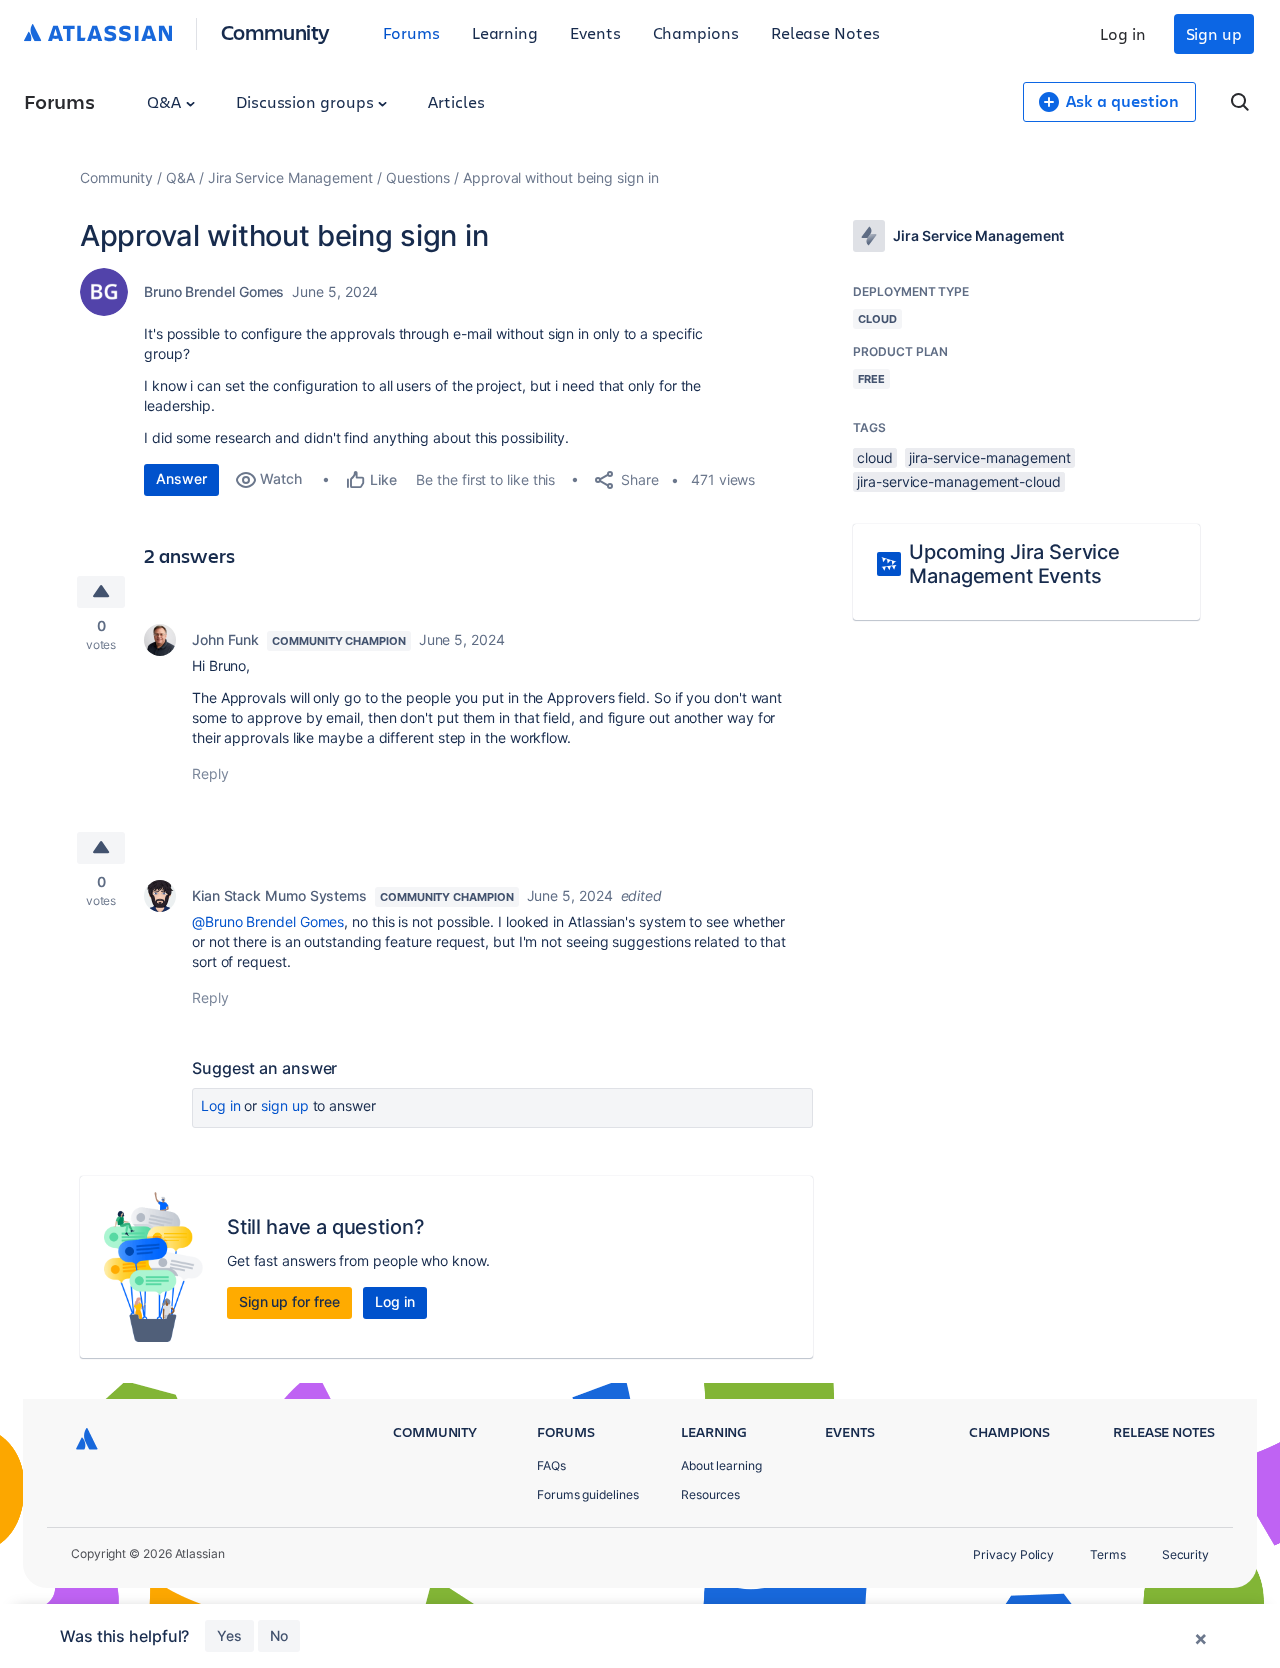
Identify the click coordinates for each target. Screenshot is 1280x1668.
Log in (1123, 33)
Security (1185, 1554)
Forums (411, 32)
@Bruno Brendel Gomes (268, 921)
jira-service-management (990, 457)
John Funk (225, 639)
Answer (181, 478)
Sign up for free (289, 1301)
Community (275, 31)
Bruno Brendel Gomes (214, 291)
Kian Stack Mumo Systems (279, 895)
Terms (1108, 1554)
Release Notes (825, 32)
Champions (696, 32)
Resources (710, 1494)
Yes (229, 1635)
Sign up (1214, 33)
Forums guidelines (588, 1494)
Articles (456, 101)
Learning (505, 32)
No (279, 1635)
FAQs (551, 1465)
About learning (721, 1465)
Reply (210, 773)
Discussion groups (307, 101)
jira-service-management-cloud (959, 481)
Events (595, 32)
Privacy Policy (1013, 1554)
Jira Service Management (290, 177)
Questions (418, 177)
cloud (875, 457)
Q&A (166, 101)
